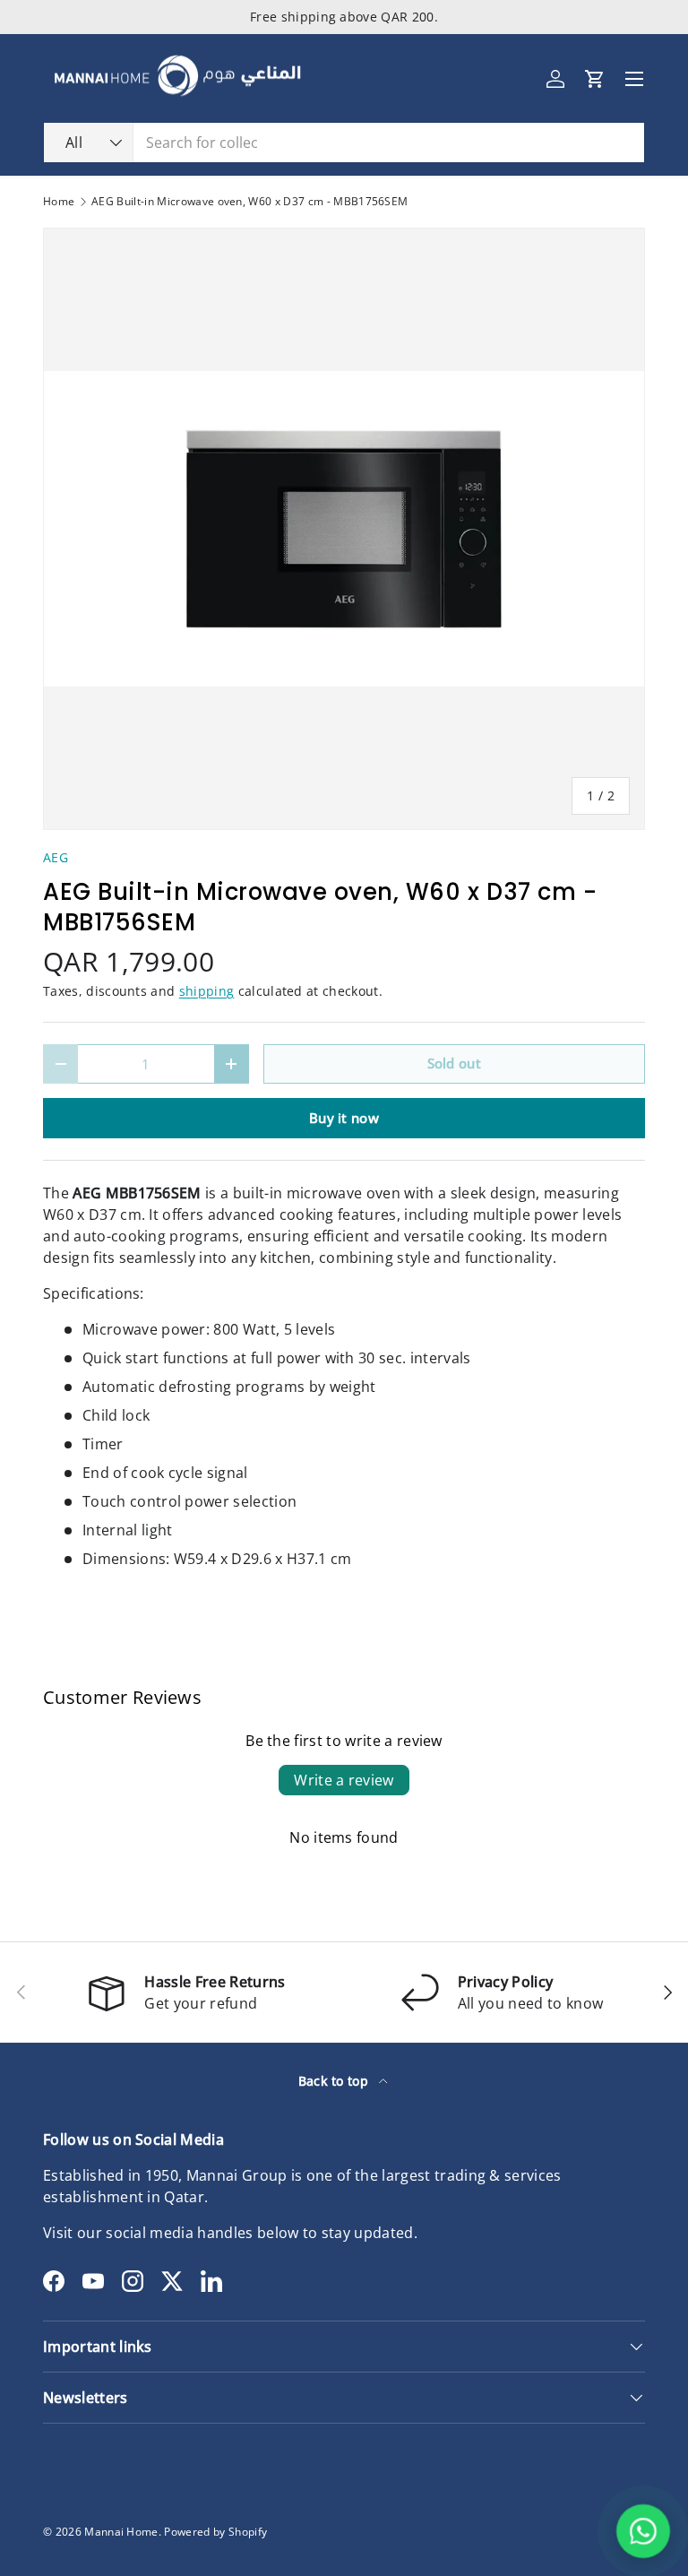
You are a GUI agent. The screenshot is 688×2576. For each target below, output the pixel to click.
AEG (56, 857)
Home (59, 202)
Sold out (455, 1063)
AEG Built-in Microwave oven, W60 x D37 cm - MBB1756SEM (249, 202)
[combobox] (344, 143)
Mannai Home (121, 2532)
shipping (207, 991)
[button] (595, 79)
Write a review (344, 1780)
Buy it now (344, 1118)
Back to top (335, 2081)
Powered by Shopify (215, 2532)
